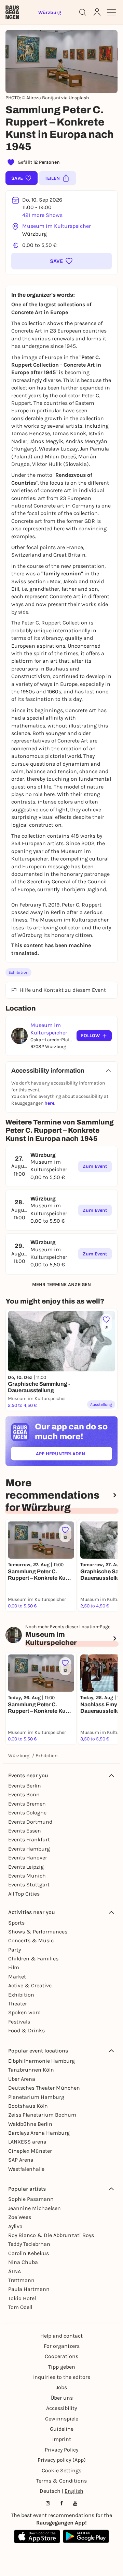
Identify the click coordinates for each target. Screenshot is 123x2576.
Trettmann (21, 2280)
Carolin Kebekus (29, 2253)
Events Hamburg (29, 1849)
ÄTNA (15, 2271)
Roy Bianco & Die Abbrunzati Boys (51, 2235)
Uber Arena (22, 2079)
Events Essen (25, 1831)
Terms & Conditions (61, 2481)
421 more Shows (42, 215)
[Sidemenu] (111, 12)
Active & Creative (30, 1985)
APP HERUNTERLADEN (74, 1455)
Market (17, 1977)
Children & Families (33, 1959)
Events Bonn (24, 1794)
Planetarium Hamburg (36, 2097)
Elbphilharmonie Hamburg (42, 2061)
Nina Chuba (23, 2262)
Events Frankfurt (29, 1839)
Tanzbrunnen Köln (31, 2070)
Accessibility (61, 2408)
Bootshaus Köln (28, 2106)
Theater (18, 2004)
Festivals (19, 2022)
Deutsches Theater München (44, 2088)
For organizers (62, 2346)
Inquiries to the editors (62, 2377)
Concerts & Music (31, 1940)
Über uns (62, 2398)
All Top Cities (24, 1894)
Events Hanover (28, 1858)
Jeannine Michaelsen (35, 2208)
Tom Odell (20, 2307)
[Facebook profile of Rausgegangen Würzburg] (61, 2503)
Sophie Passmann (31, 2199)
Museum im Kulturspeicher (57, 226)
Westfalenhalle (26, 2169)
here (49, 1103)
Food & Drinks (26, 2030)
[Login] (97, 12)
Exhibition (18, 972)
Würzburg (19, 1756)
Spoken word (24, 2012)
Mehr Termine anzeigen (61, 1285)
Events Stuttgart (29, 1885)
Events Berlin (25, 1786)
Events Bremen (27, 1804)
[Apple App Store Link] (37, 2536)
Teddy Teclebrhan (29, 2244)
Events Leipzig (26, 1867)
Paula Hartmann (29, 2289)
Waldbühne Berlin (30, 2124)
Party (15, 1950)
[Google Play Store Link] (86, 2536)
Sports (16, 1923)
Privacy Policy (61, 2450)
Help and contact (61, 2336)
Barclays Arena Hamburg (39, 2133)
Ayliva (15, 2226)
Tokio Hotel (22, 2298)
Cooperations (61, 2356)
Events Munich (27, 1876)
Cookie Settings (61, 2470)
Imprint (62, 2439)
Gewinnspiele (62, 2419)
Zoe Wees (20, 2217)
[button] (61, 261)
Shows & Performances (38, 1932)
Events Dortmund (30, 1822)
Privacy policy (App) (62, 2460)
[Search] (83, 12)
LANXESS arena (27, 2142)
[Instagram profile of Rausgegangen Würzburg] (48, 2503)
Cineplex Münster (30, 2151)
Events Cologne (27, 1813)
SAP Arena (21, 2160)
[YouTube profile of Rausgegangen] (75, 2503)
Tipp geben (62, 2367)
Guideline (62, 2429)
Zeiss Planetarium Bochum (42, 2115)
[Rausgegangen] (12, 12)
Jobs (61, 2387)
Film (14, 1967)
